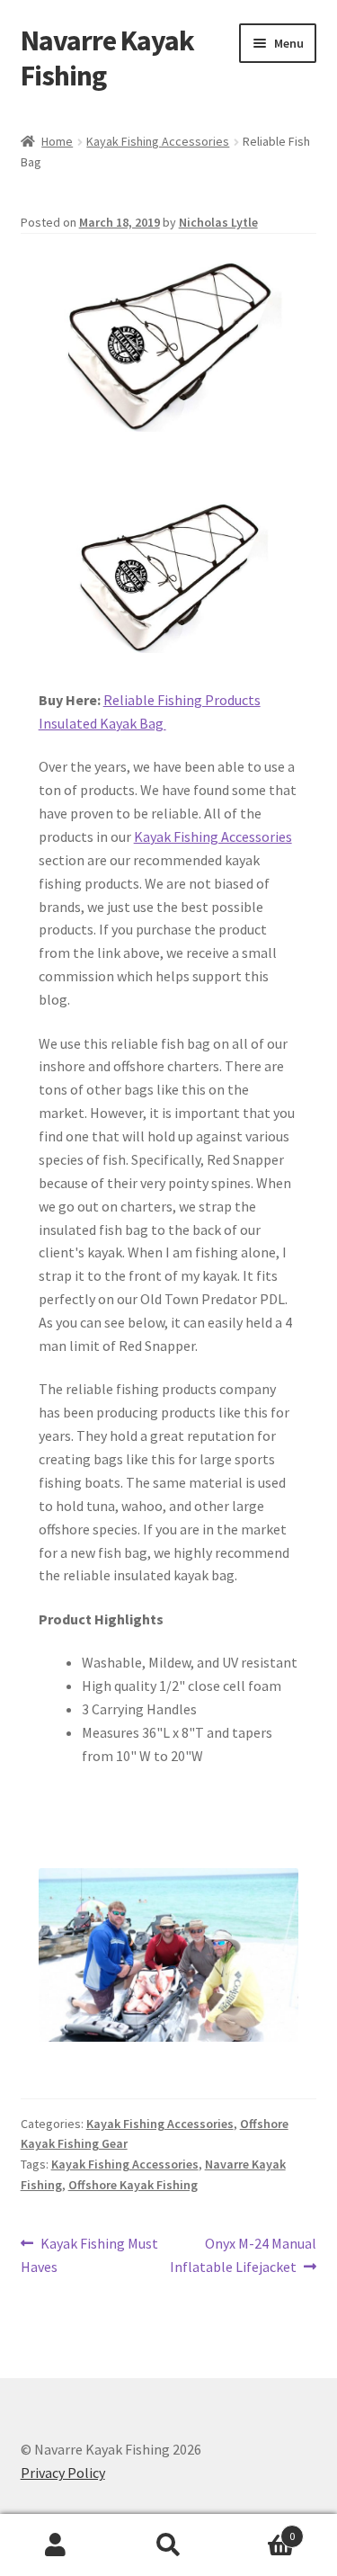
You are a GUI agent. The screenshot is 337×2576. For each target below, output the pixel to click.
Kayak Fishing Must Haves (90, 2254)
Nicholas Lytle (218, 222)
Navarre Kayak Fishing (107, 58)
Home (57, 141)
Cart (260, 2530)
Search (168, 2545)
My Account (56, 2545)
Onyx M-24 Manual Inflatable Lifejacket (244, 2254)
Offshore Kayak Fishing (133, 2185)
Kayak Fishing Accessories (158, 141)
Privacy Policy (63, 2473)
